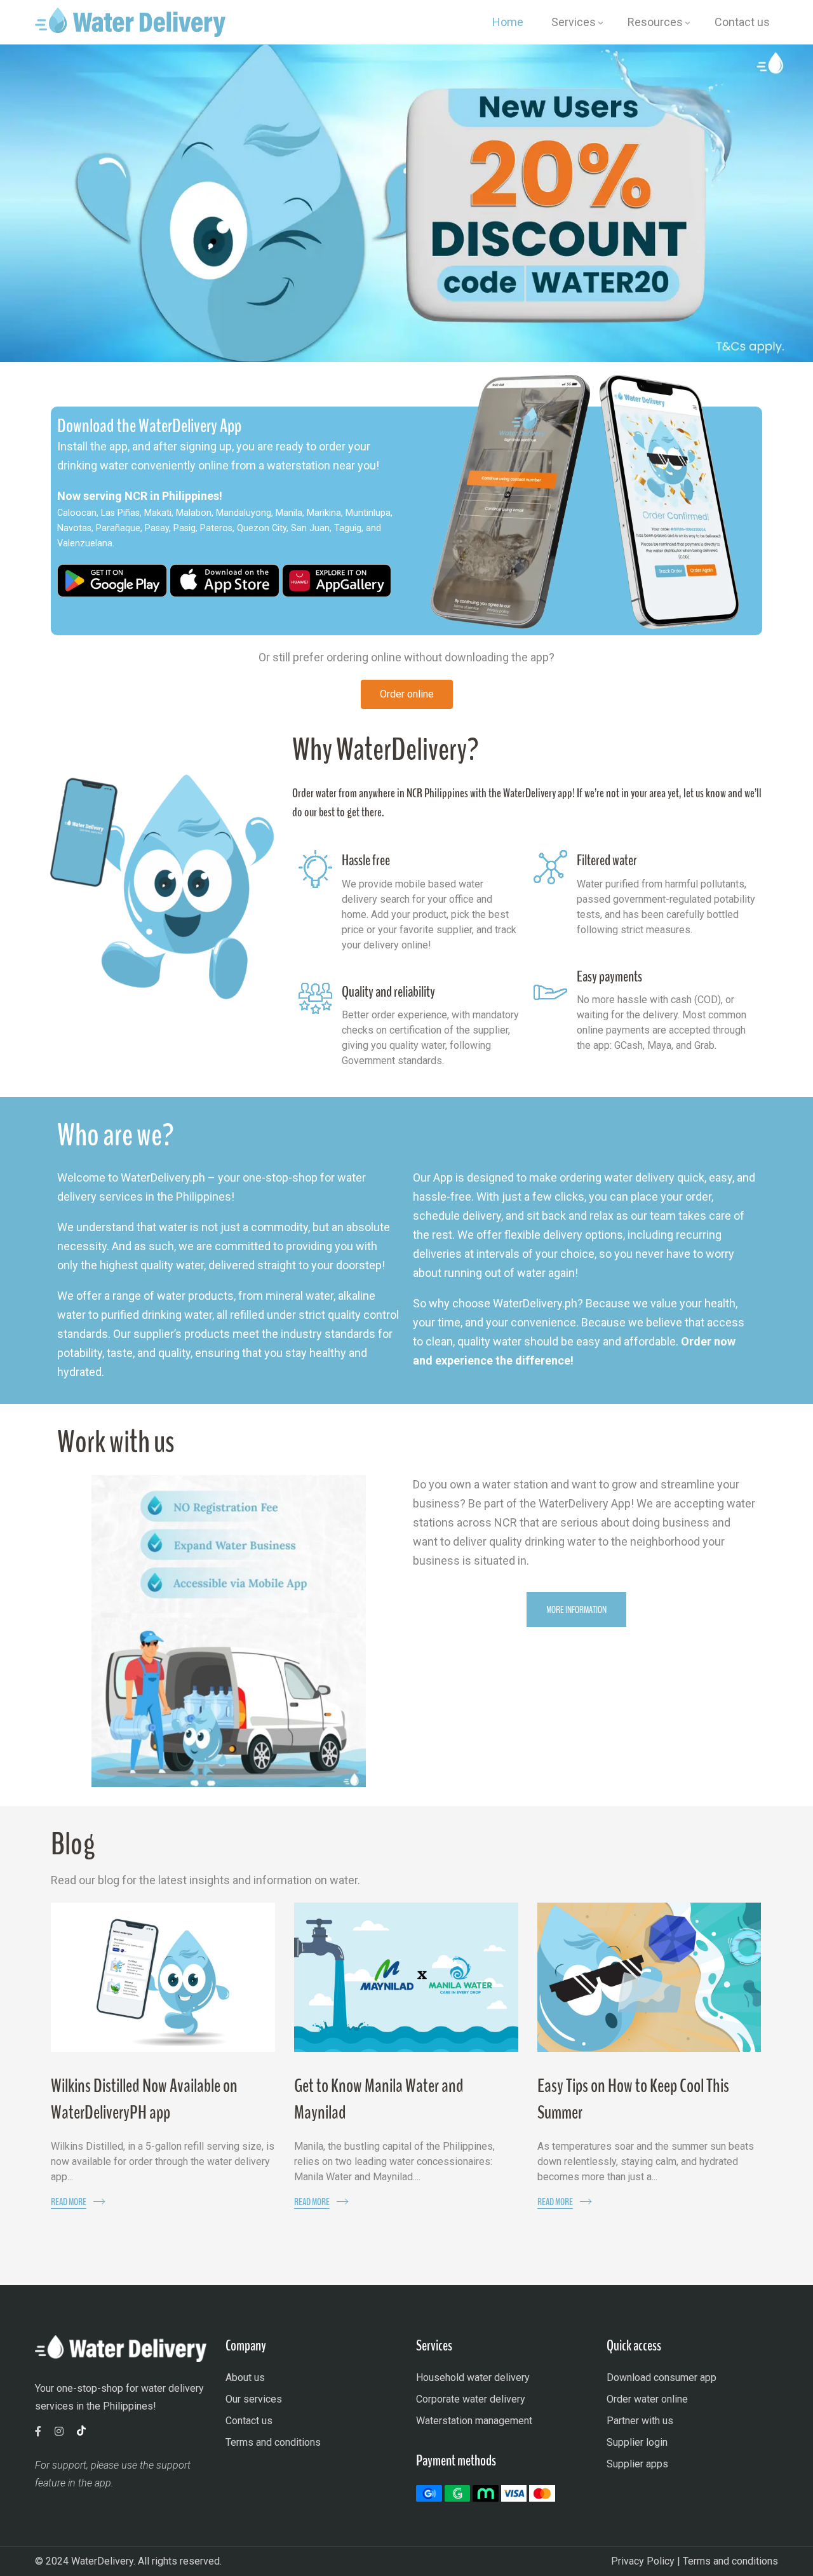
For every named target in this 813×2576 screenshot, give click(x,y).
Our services (254, 2399)
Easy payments (609, 976)
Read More (69, 2202)
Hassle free (366, 860)
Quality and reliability (388, 992)
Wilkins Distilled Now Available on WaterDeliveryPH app (144, 2099)
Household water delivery (473, 2377)
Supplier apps (637, 2464)
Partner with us (640, 2421)
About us (245, 2377)
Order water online (647, 2399)
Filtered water (607, 860)
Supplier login (637, 2442)
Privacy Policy (643, 2561)
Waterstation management (474, 2421)
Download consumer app (662, 2377)
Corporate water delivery (471, 2399)
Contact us (249, 2421)
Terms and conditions (273, 2442)
